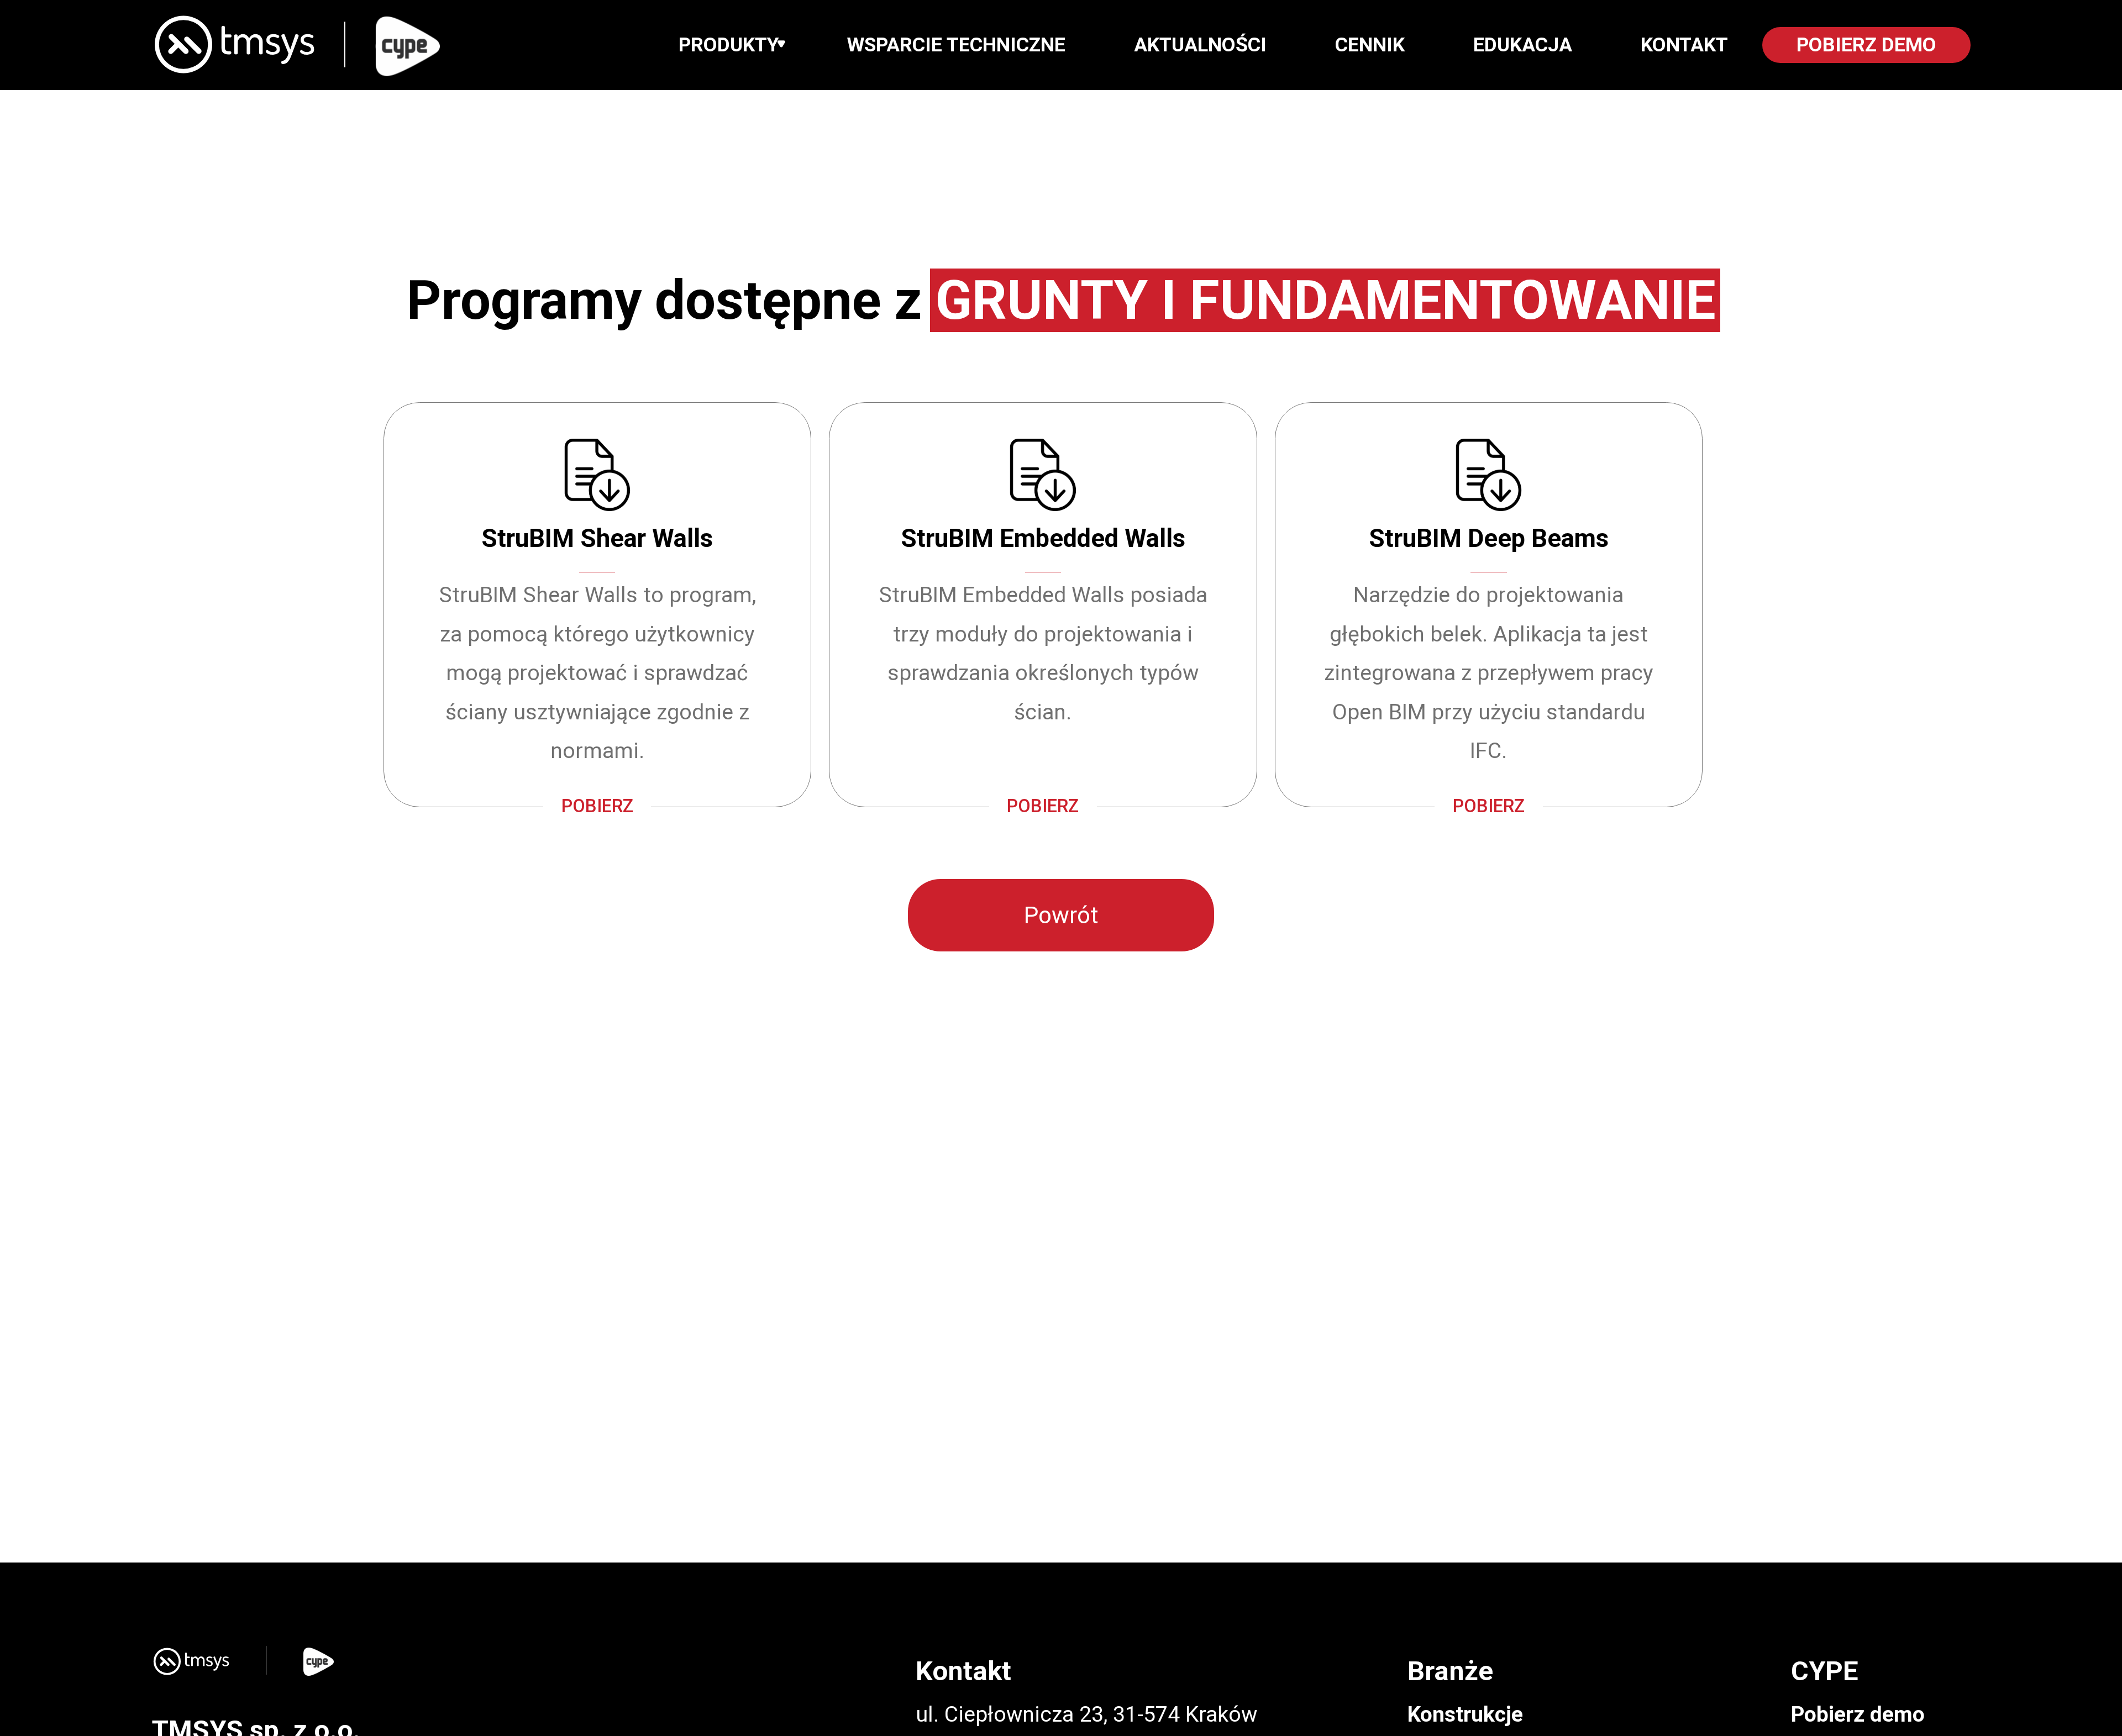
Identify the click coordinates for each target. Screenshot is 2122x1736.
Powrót (1061, 915)
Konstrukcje (1465, 1714)
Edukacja (1523, 45)
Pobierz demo (1858, 1714)
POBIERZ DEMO (1866, 45)
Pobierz (597, 806)
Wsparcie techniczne (956, 45)
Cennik (1370, 45)
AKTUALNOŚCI (1200, 45)
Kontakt (1684, 45)
